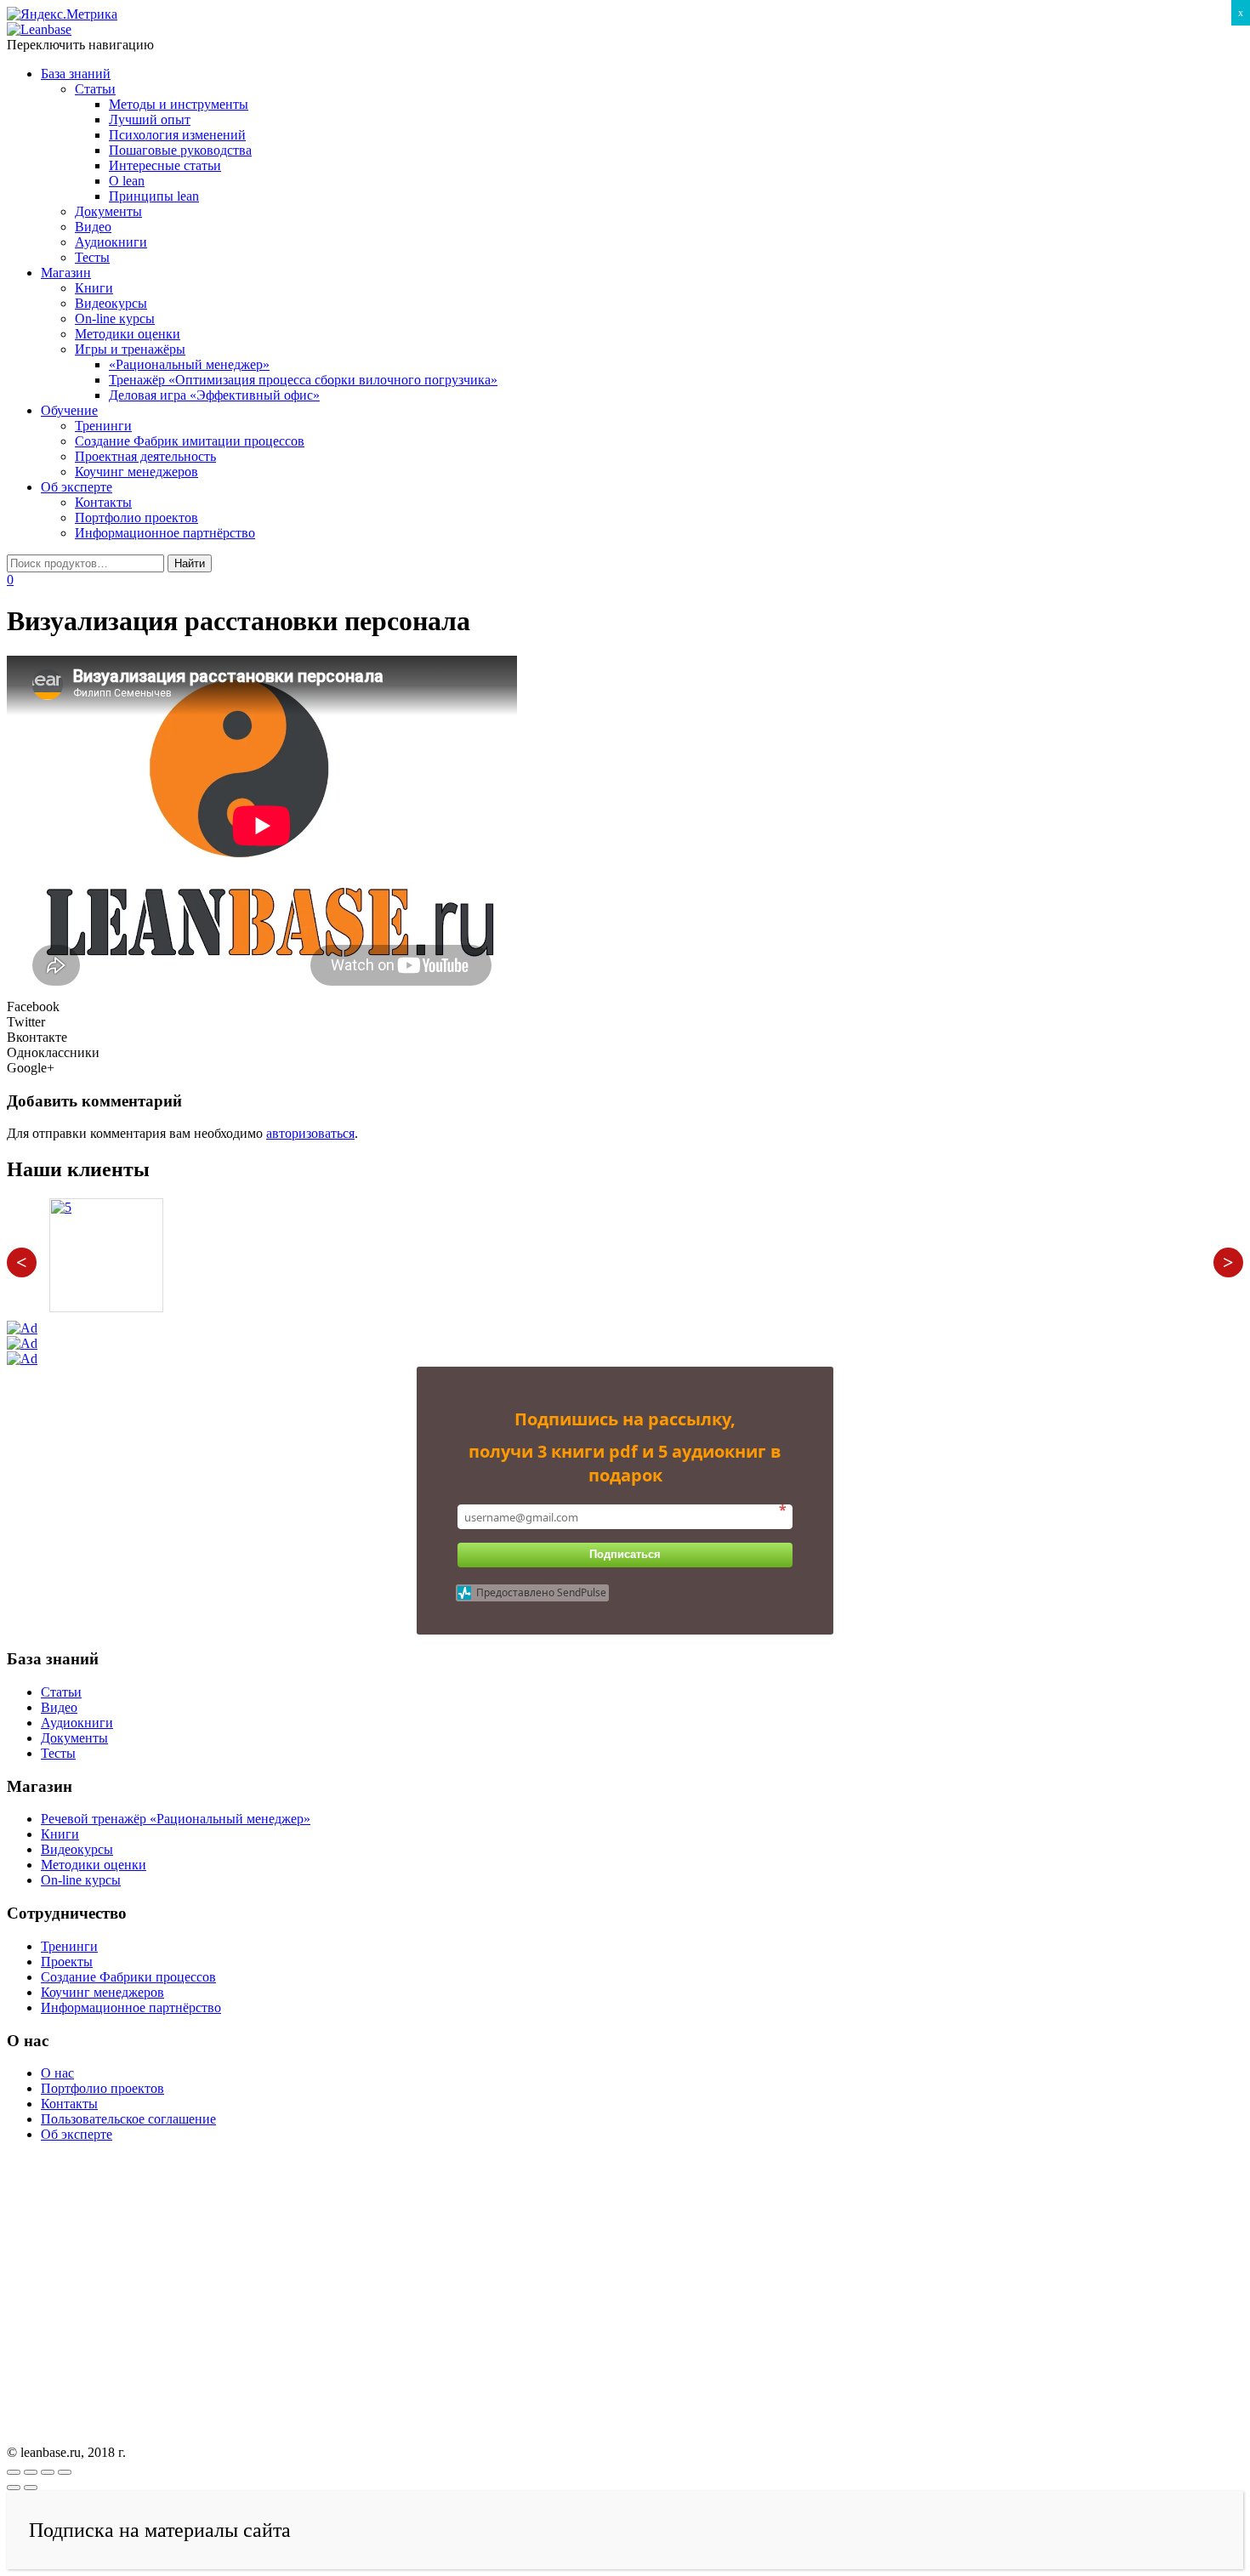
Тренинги (103, 426)
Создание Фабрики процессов (128, 1977)
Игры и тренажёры (130, 349)
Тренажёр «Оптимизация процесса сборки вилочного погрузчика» (303, 380)
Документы (108, 211)
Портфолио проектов (136, 517)
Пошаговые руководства (180, 150)
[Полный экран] (48, 2472)
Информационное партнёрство (165, 533)
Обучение (69, 410)
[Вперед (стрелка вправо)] (31, 2488)
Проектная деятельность (145, 456)
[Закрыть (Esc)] (14, 2472)
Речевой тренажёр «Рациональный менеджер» (176, 1819)
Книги (94, 288)
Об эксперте (77, 487)
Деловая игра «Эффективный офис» (214, 395)
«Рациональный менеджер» (189, 364)
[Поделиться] (31, 2472)
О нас (57, 2073)
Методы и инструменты (179, 104)
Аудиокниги (111, 242)
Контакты (103, 502)
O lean (127, 181)
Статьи (95, 89)
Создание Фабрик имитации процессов (190, 441)
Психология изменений (177, 135)
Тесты (92, 257)
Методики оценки (128, 334)
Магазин (66, 273)
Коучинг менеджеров (136, 472)
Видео (93, 227)
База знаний (76, 74)
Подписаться (625, 1554)
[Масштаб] (65, 2472)
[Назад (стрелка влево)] (14, 2488)
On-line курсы (115, 318)
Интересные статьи (165, 165)
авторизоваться (310, 1133)
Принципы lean (154, 196)
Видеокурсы (111, 303)
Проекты (67, 1962)
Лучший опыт (150, 119)
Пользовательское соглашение (128, 2119)
